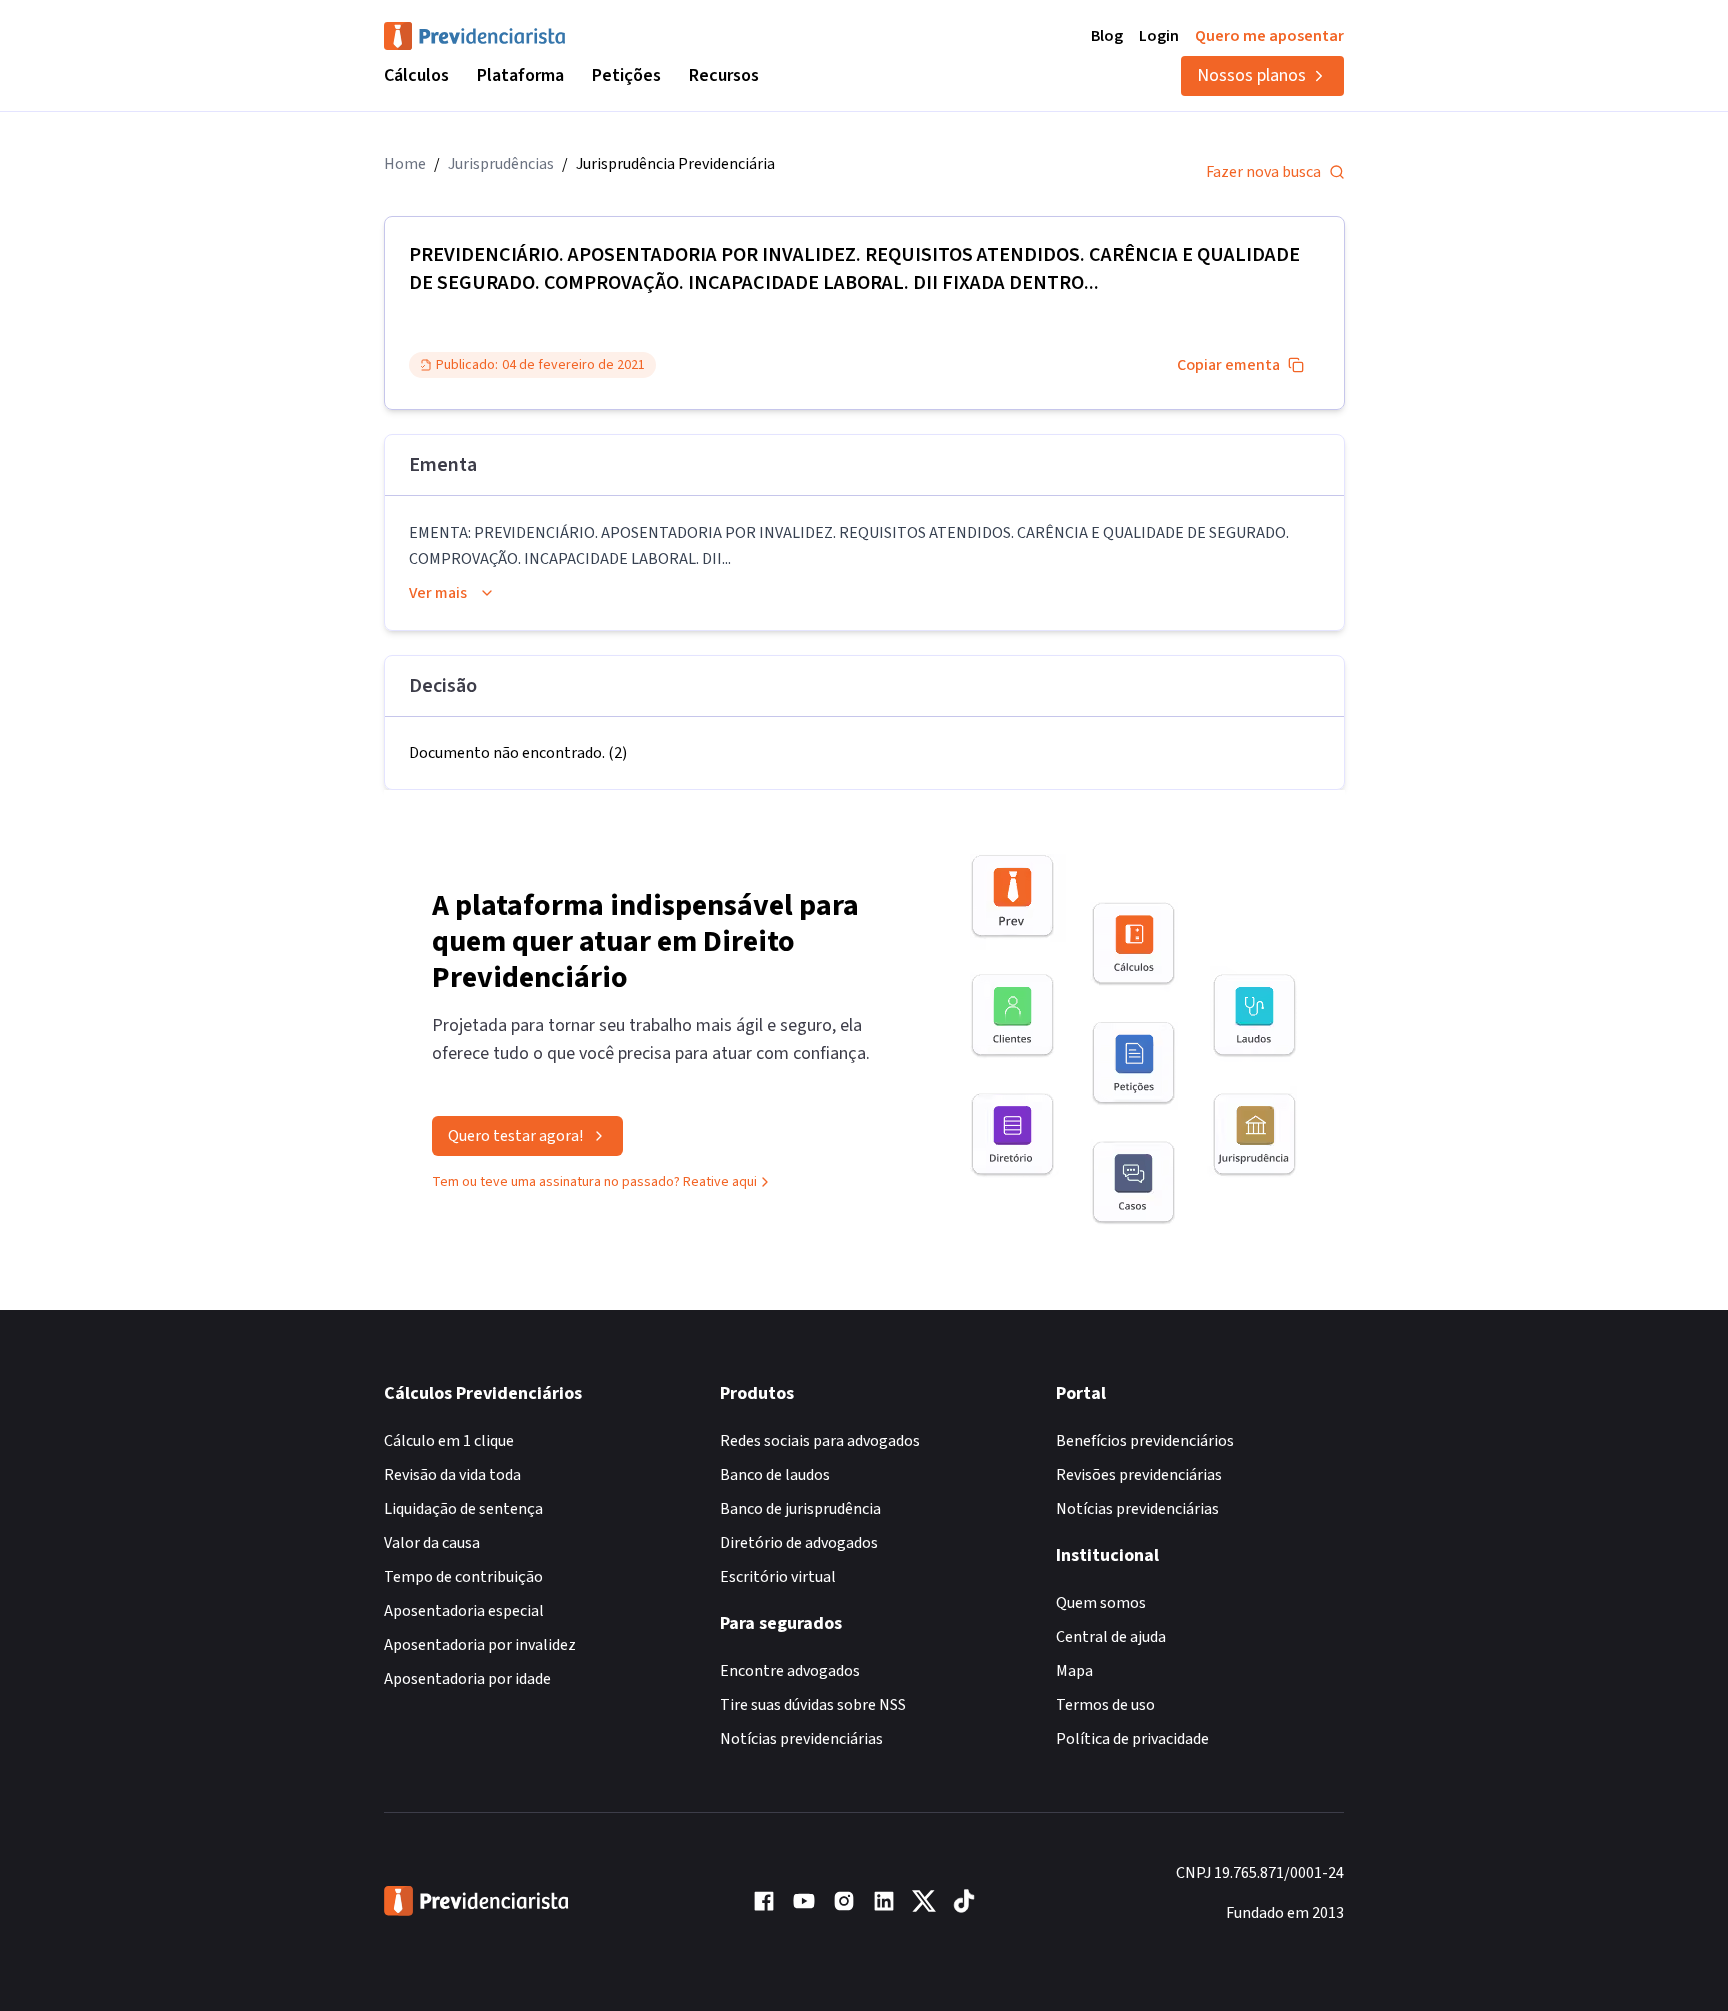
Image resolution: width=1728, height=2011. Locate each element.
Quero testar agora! (515, 1136)
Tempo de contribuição (463, 1577)
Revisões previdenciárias (1139, 1475)
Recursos (724, 75)
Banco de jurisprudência (800, 1509)
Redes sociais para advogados (820, 1441)
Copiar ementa (1228, 365)
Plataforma (520, 75)
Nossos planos (1251, 75)
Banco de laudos (775, 1475)
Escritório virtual (778, 1577)
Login (1159, 36)
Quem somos (1101, 1603)
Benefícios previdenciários (1145, 1441)
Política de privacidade (1132, 1739)
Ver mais (438, 593)
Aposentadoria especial (464, 1611)
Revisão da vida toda (452, 1475)
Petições (626, 75)
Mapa (1074, 1671)
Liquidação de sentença (463, 1509)
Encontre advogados (790, 1671)
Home (405, 164)
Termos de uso (1105, 1705)
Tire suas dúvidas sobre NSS (813, 1705)
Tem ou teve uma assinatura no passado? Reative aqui (594, 1182)
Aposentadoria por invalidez (480, 1645)
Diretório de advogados (799, 1543)
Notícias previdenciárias (801, 1739)
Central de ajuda (1111, 1637)
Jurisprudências (501, 164)
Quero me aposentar (1269, 36)
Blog (1107, 36)
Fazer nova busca (1263, 172)
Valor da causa (432, 1543)
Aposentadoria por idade (467, 1679)
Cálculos (416, 75)
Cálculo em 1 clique (449, 1441)
